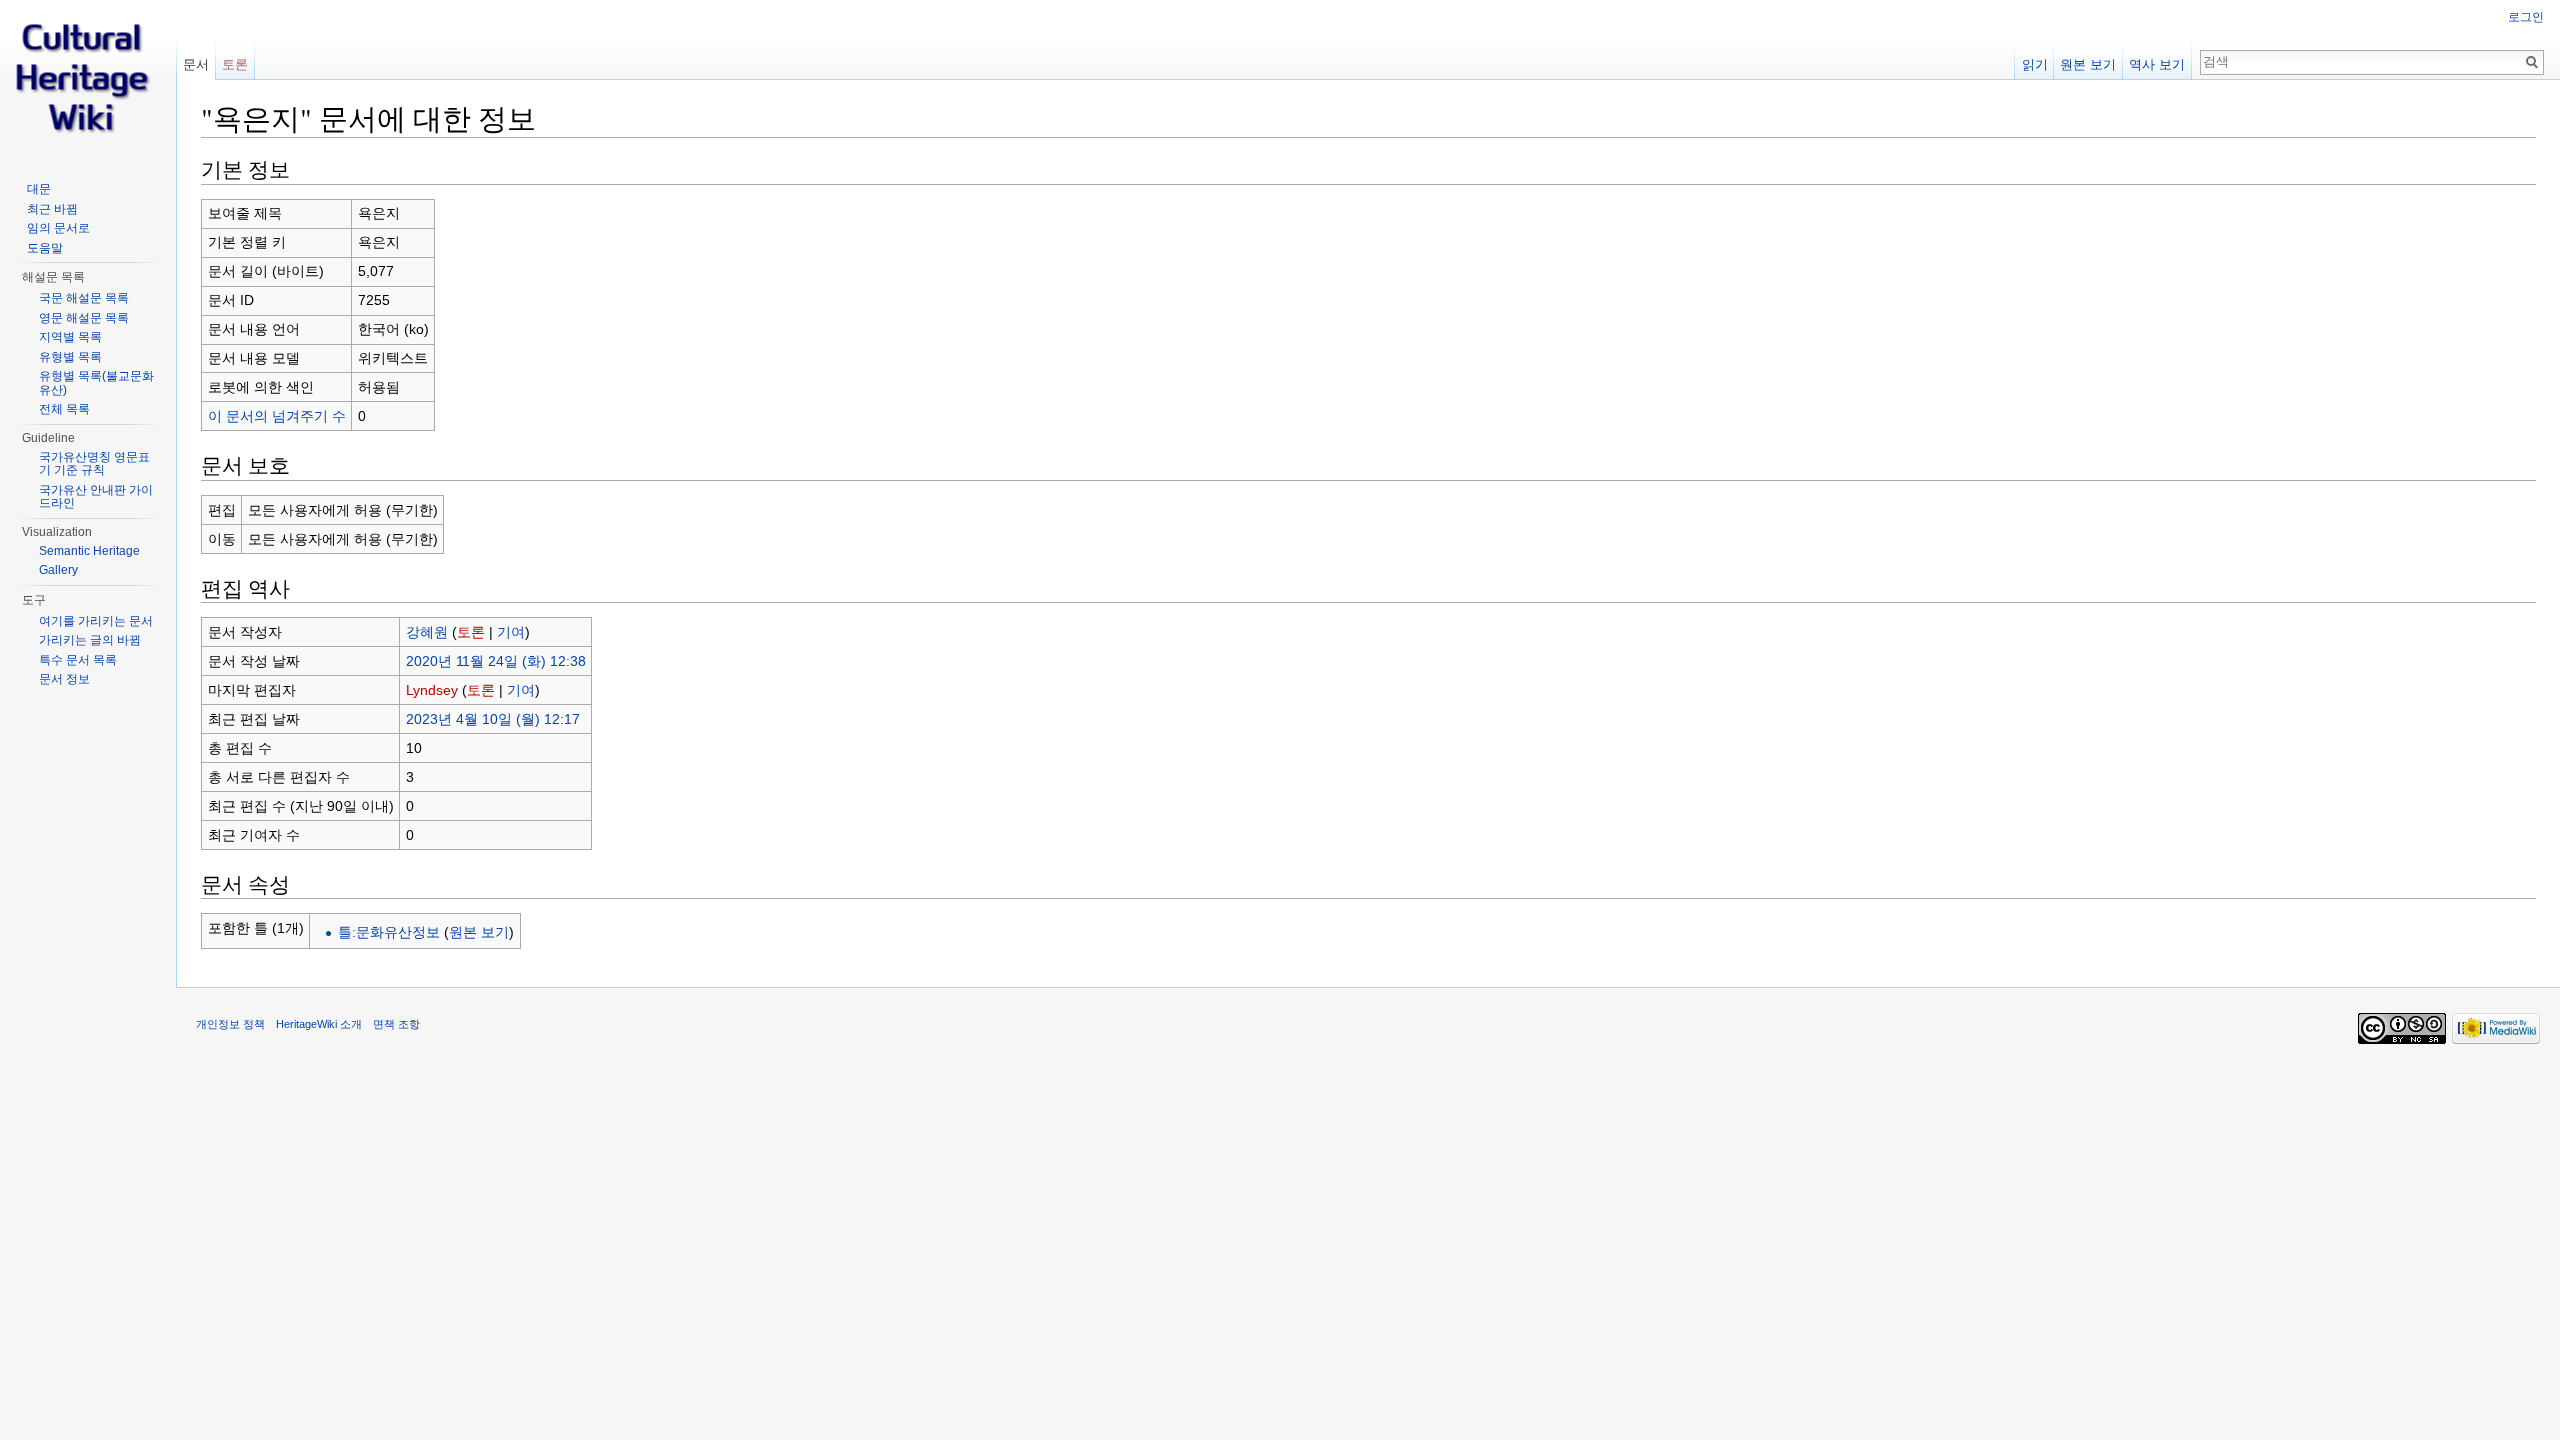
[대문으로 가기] (88, 80)
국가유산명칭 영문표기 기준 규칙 (94, 464)
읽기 (2035, 64)
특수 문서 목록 (78, 660)
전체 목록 (64, 409)
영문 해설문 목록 (84, 318)
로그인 (2526, 17)
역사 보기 (2157, 64)
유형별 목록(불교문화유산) (96, 383)
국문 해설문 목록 (84, 298)
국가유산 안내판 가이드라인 (96, 497)
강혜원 (427, 632)
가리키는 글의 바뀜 (90, 640)
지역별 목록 (70, 337)
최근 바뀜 (52, 209)
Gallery (58, 570)
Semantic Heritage (89, 551)
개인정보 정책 (230, 1024)
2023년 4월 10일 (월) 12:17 (493, 719)
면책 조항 (396, 1024)
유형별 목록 (70, 357)
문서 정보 (64, 679)
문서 (196, 64)
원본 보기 (479, 932)
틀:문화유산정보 (389, 932)
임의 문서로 (58, 228)
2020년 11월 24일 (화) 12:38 (496, 661)
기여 (511, 632)
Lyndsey (432, 690)
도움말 (45, 248)
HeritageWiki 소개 (319, 1024)
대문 (39, 189)
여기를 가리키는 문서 (96, 621)
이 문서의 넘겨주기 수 (277, 416)
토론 (471, 632)
